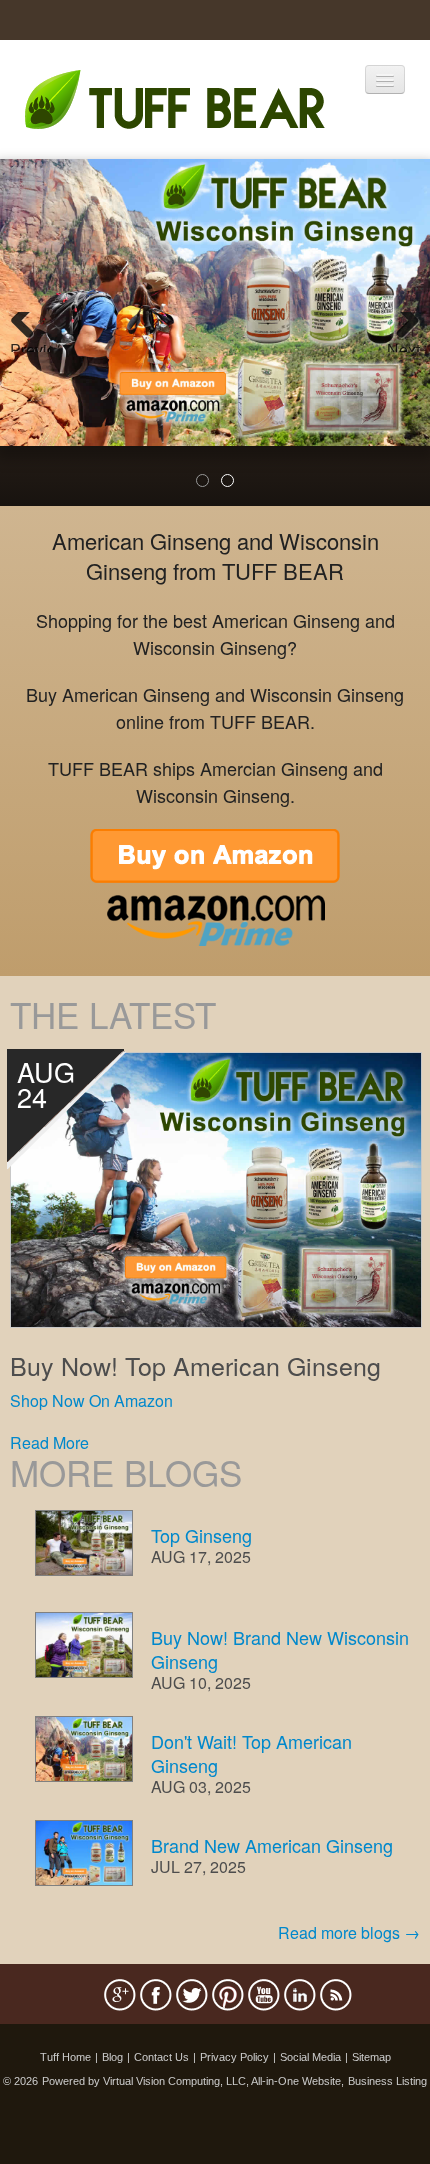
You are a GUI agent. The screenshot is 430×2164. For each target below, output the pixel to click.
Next (403, 345)
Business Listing (387, 2081)
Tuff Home (65, 2057)
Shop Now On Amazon (91, 1400)
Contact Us (161, 2057)
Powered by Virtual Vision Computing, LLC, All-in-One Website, (193, 2081)
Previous (30, 345)
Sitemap (371, 2057)
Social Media (310, 2057)
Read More (49, 1442)
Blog (112, 2057)
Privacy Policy (234, 2057)
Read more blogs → (349, 1932)
